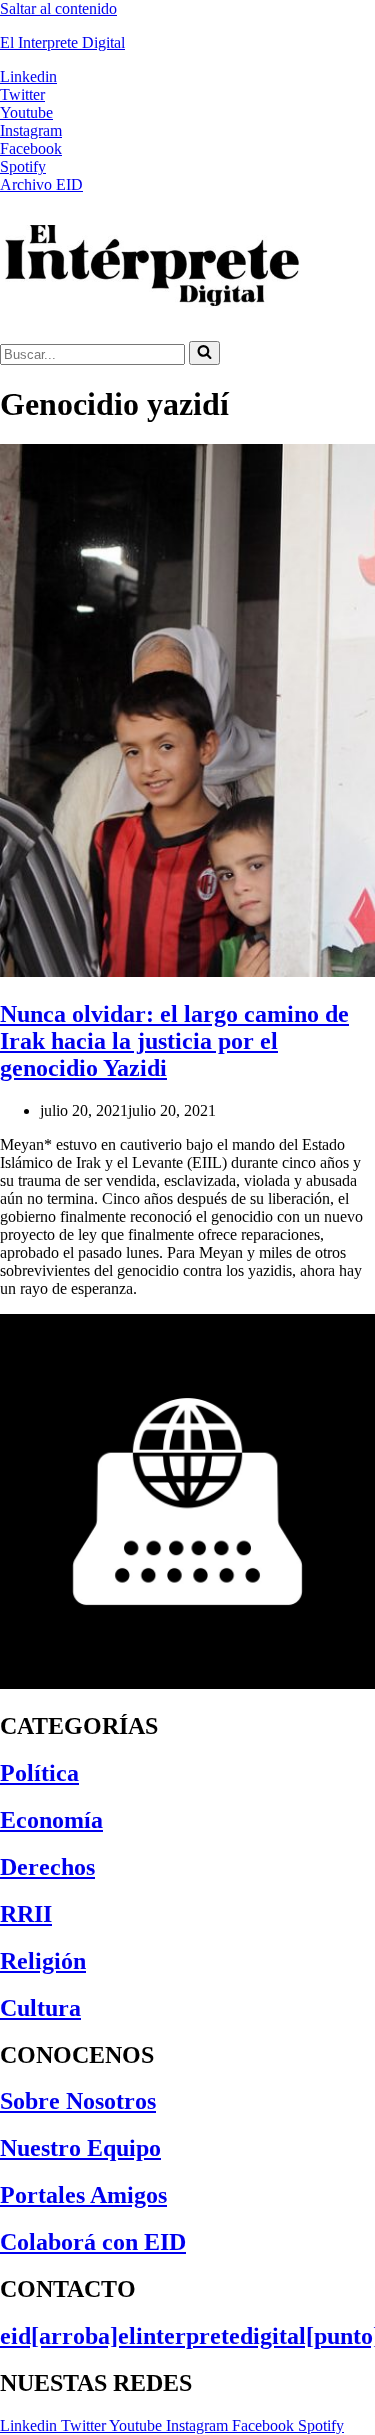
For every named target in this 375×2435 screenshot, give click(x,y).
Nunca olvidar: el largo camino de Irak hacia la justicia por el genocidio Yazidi (174, 1041)
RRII (26, 1914)
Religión (43, 1961)
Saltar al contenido (58, 8)
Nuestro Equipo (80, 2148)
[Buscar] (204, 353)
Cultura (40, 2008)
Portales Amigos (83, 2195)
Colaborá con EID (93, 2242)
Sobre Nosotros (78, 2101)
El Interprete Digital (62, 42)
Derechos (47, 1867)
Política (39, 1773)
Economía (51, 1820)
